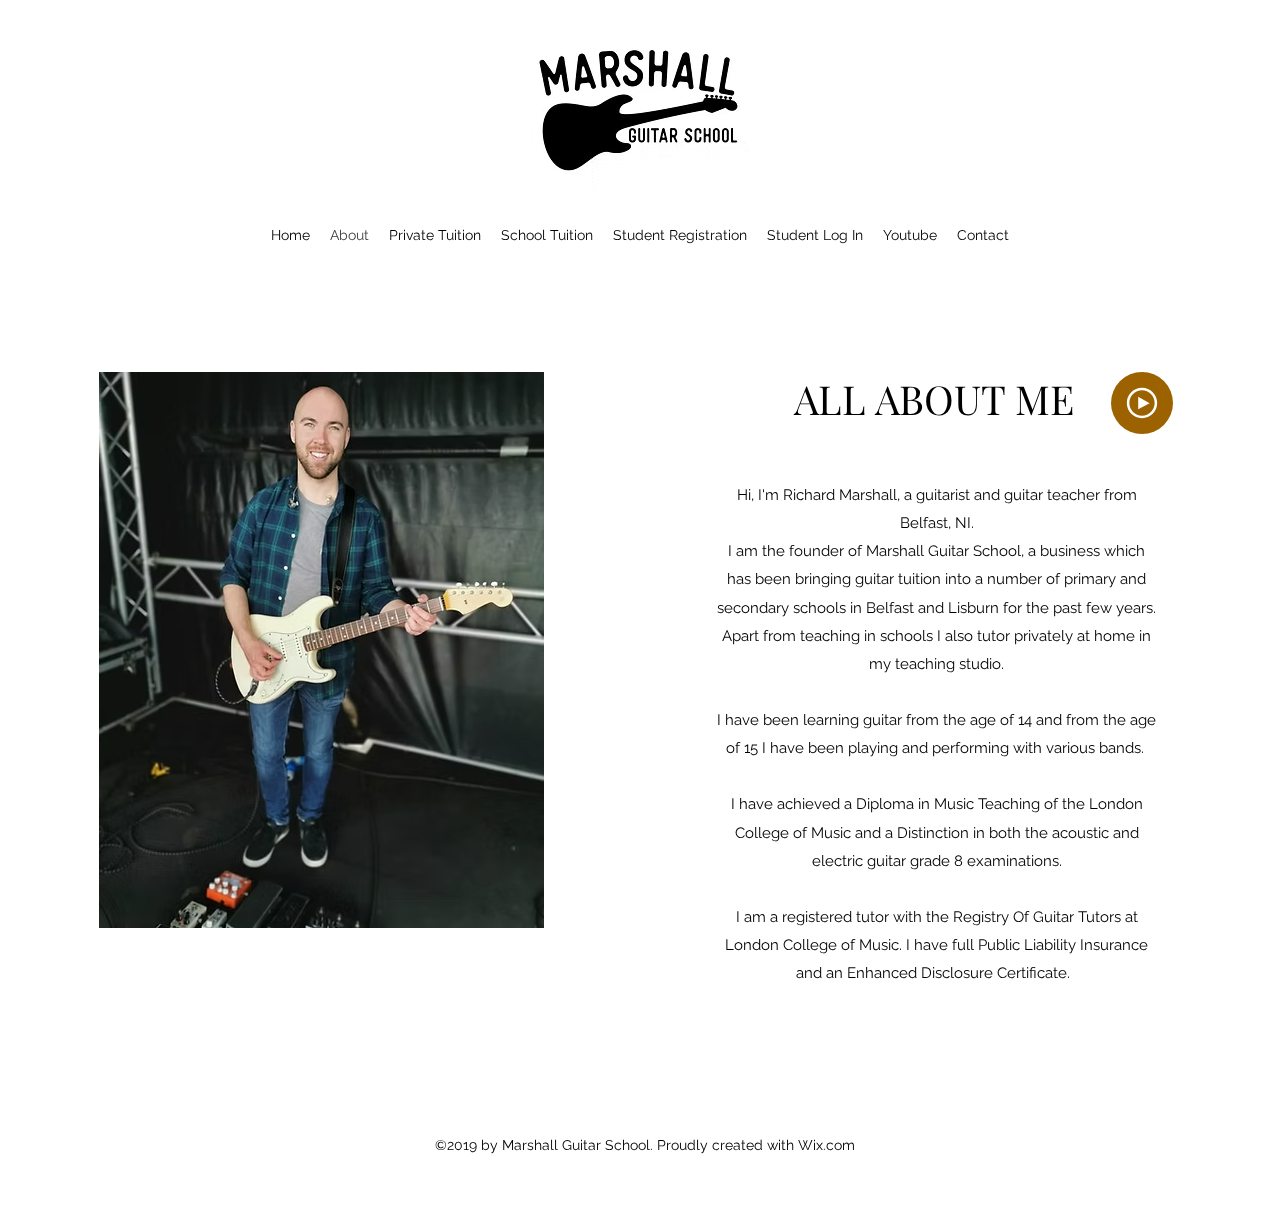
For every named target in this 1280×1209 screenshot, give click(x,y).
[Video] (1142, 403)
